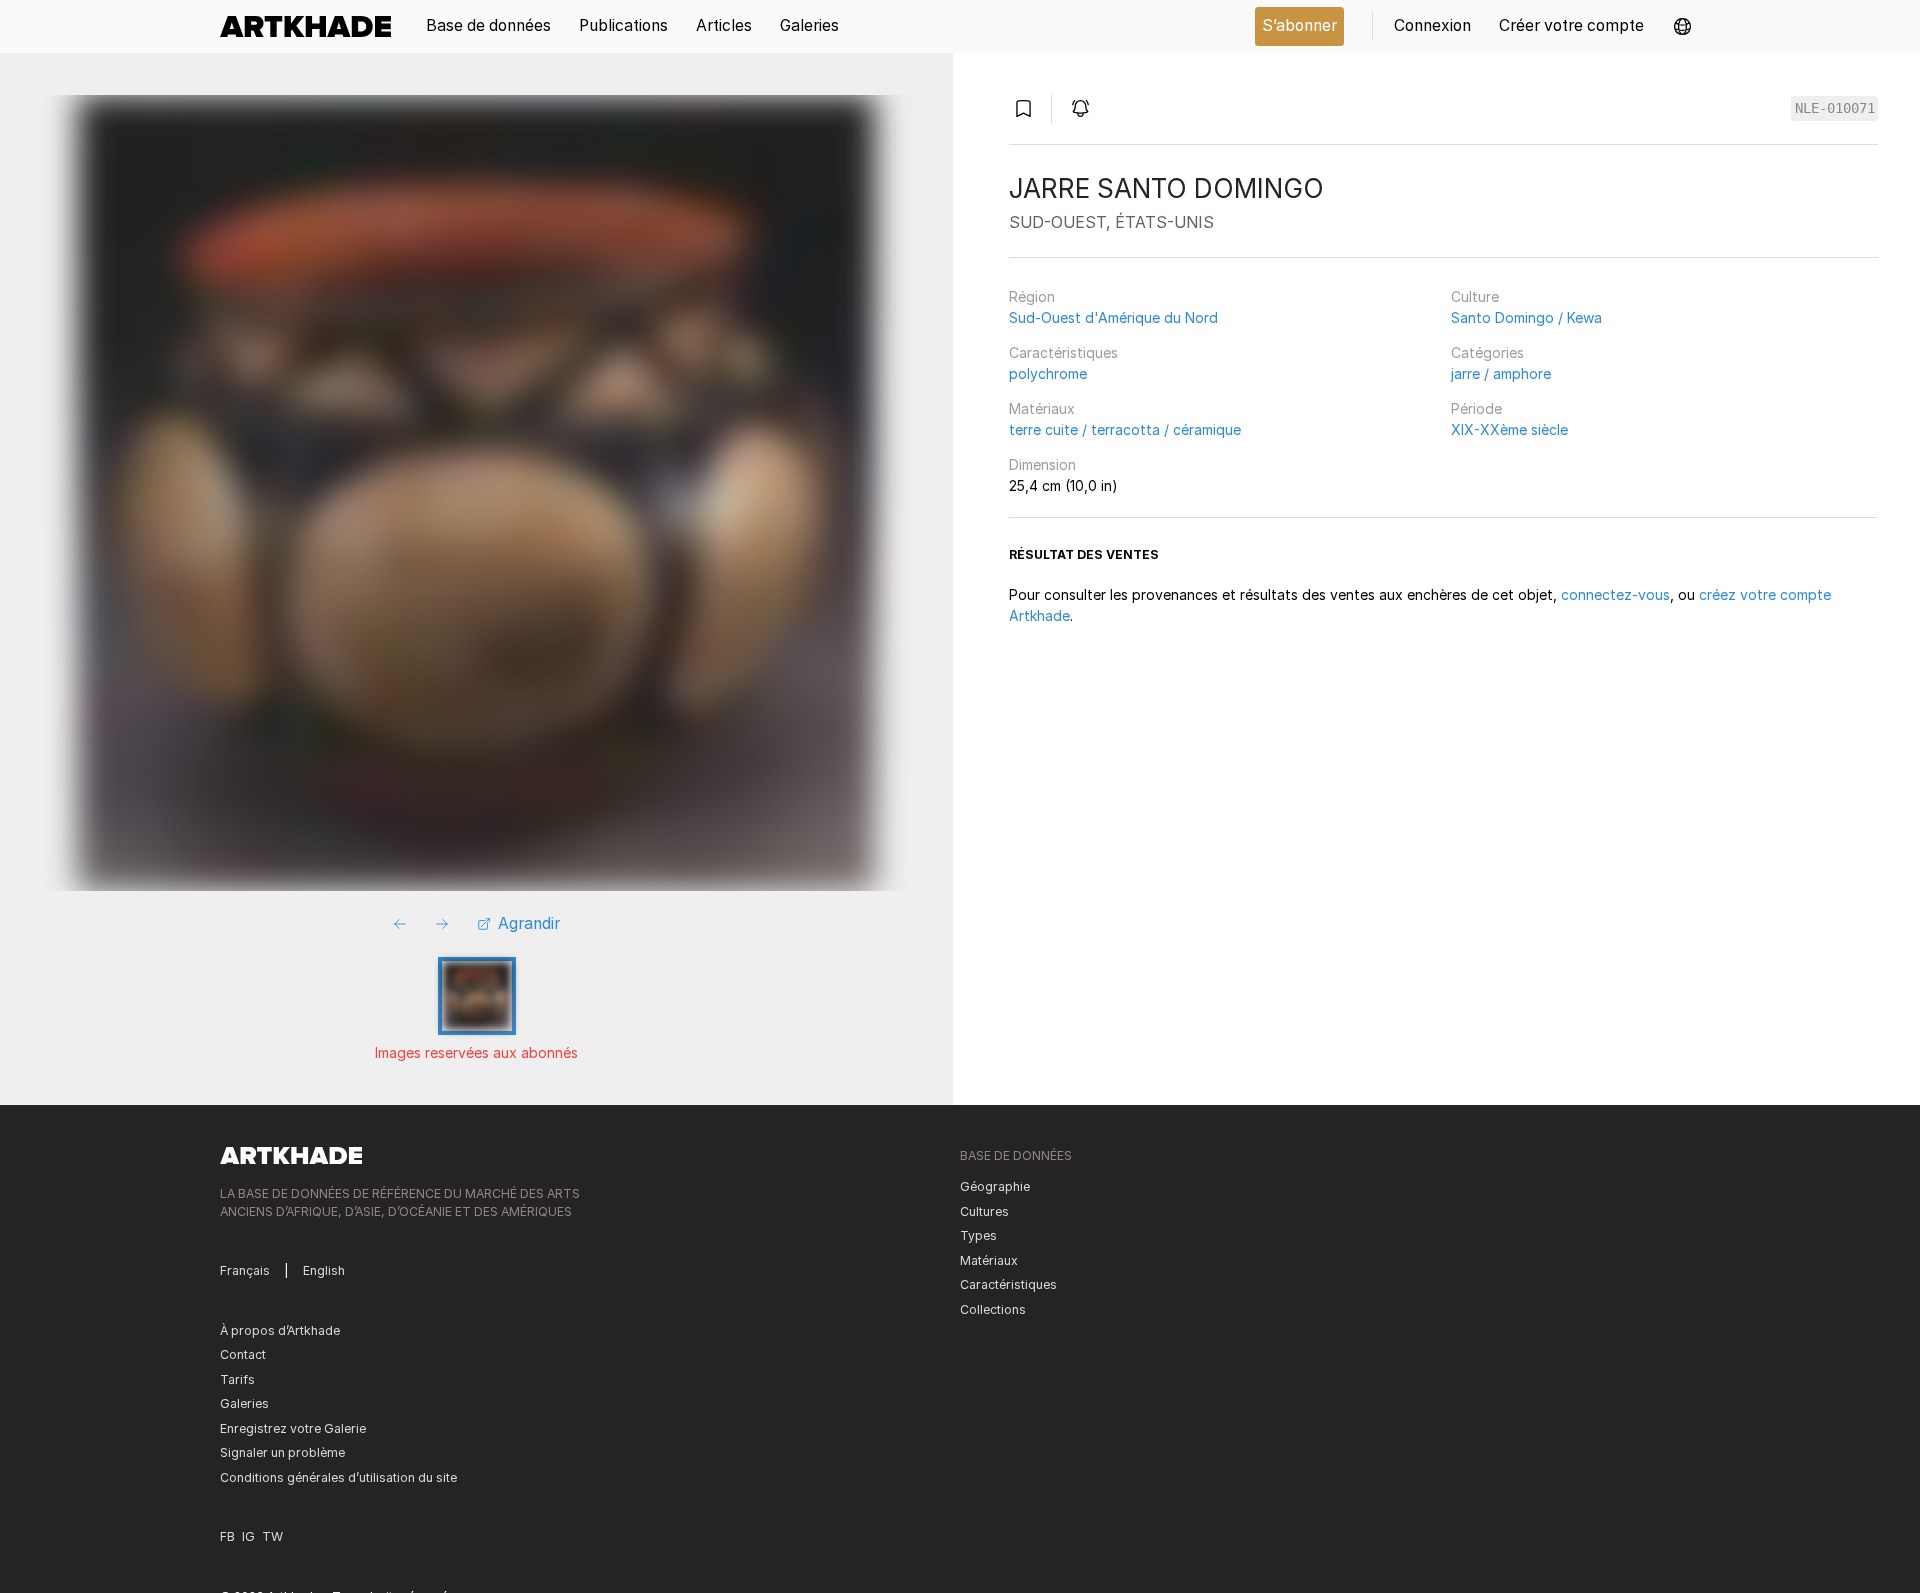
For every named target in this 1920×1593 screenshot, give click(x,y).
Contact (243, 1354)
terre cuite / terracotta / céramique (1125, 429)
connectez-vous (1615, 594)
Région (1032, 296)
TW (272, 1536)
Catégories (1487, 352)
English (324, 1270)
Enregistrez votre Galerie (293, 1428)
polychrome (1048, 373)
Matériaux (1042, 408)
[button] (1682, 26)
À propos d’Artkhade (280, 1330)
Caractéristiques (1063, 352)
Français (245, 1270)
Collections (993, 1309)
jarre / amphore (1501, 373)
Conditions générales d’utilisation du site (338, 1477)
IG (248, 1536)
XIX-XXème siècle (1509, 429)
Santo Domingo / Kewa (1526, 317)
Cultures (984, 1211)
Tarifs (237, 1379)
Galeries (244, 1403)
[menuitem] (312, 26)
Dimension (1042, 464)
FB (227, 1536)
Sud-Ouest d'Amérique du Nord (1113, 317)
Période (1476, 408)
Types (978, 1235)
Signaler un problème (282, 1452)
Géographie (995, 1186)
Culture (1475, 296)
